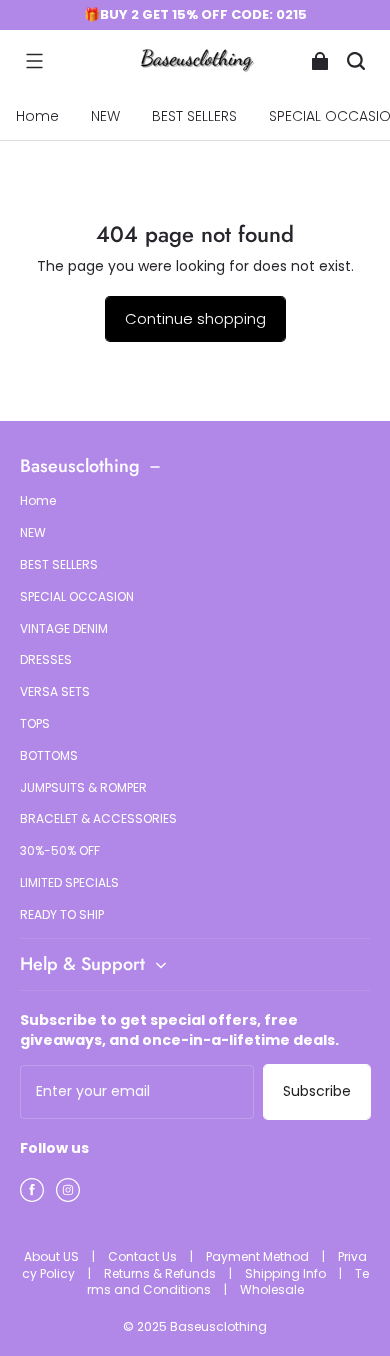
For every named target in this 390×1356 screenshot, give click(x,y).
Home (37, 116)
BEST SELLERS (194, 116)
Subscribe (317, 1091)
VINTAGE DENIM (64, 629)
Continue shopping (195, 318)
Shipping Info (287, 1273)
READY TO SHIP (62, 915)
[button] (34, 61)
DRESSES (46, 660)
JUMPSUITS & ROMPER (83, 788)
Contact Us (144, 1256)
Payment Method (259, 1256)
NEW (105, 116)
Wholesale (272, 1289)
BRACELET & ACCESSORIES (98, 819)
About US (53, 1256)
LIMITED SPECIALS (69, 883)
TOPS (35, 724)
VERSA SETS (55, 692)
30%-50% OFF (60, 851)
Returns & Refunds (161, 1273)
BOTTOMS (49, 756)
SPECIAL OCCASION (77, 597)
